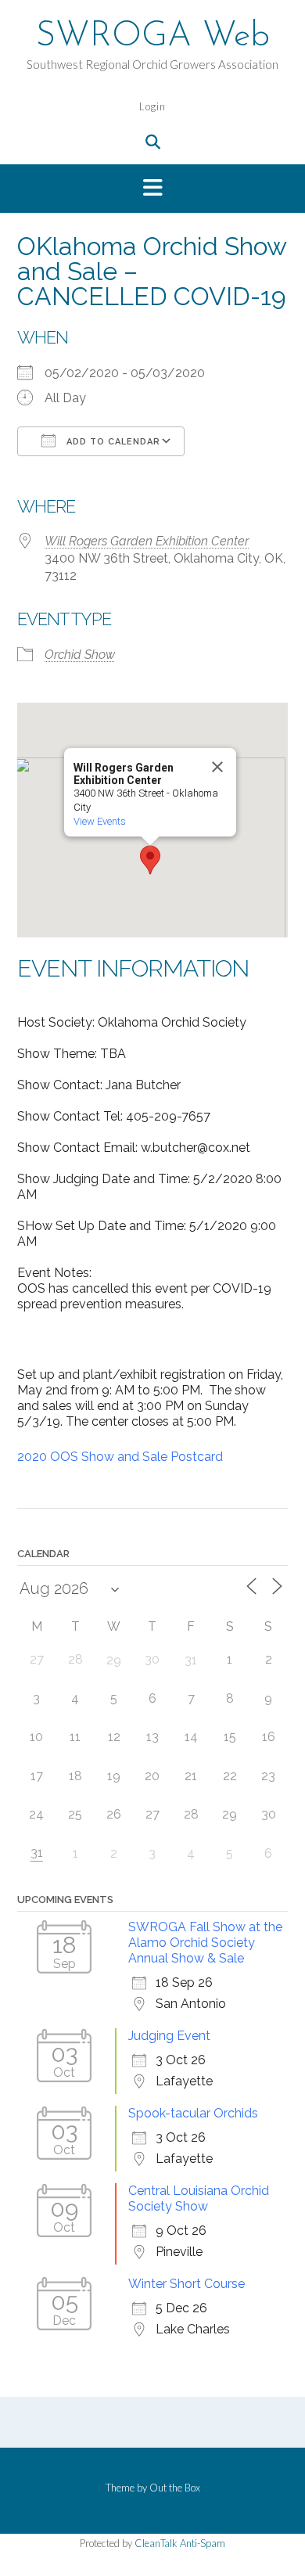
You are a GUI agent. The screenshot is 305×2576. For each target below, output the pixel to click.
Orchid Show (80, 655)
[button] (152, 189)
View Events (100, 821)
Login (152, 106)
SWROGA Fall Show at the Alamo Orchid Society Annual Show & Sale (205, 1943)
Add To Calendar (112, 442)
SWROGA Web (153, 37)
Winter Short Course (187, 2284)
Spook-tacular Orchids (193, 2113)
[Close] (217, 767)
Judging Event (169, 2036)
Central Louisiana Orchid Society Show (199, 2198)
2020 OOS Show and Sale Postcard (120, 1457)
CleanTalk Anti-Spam (180, 2543)
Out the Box (175, 2488)
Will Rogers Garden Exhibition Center (147, 541)
